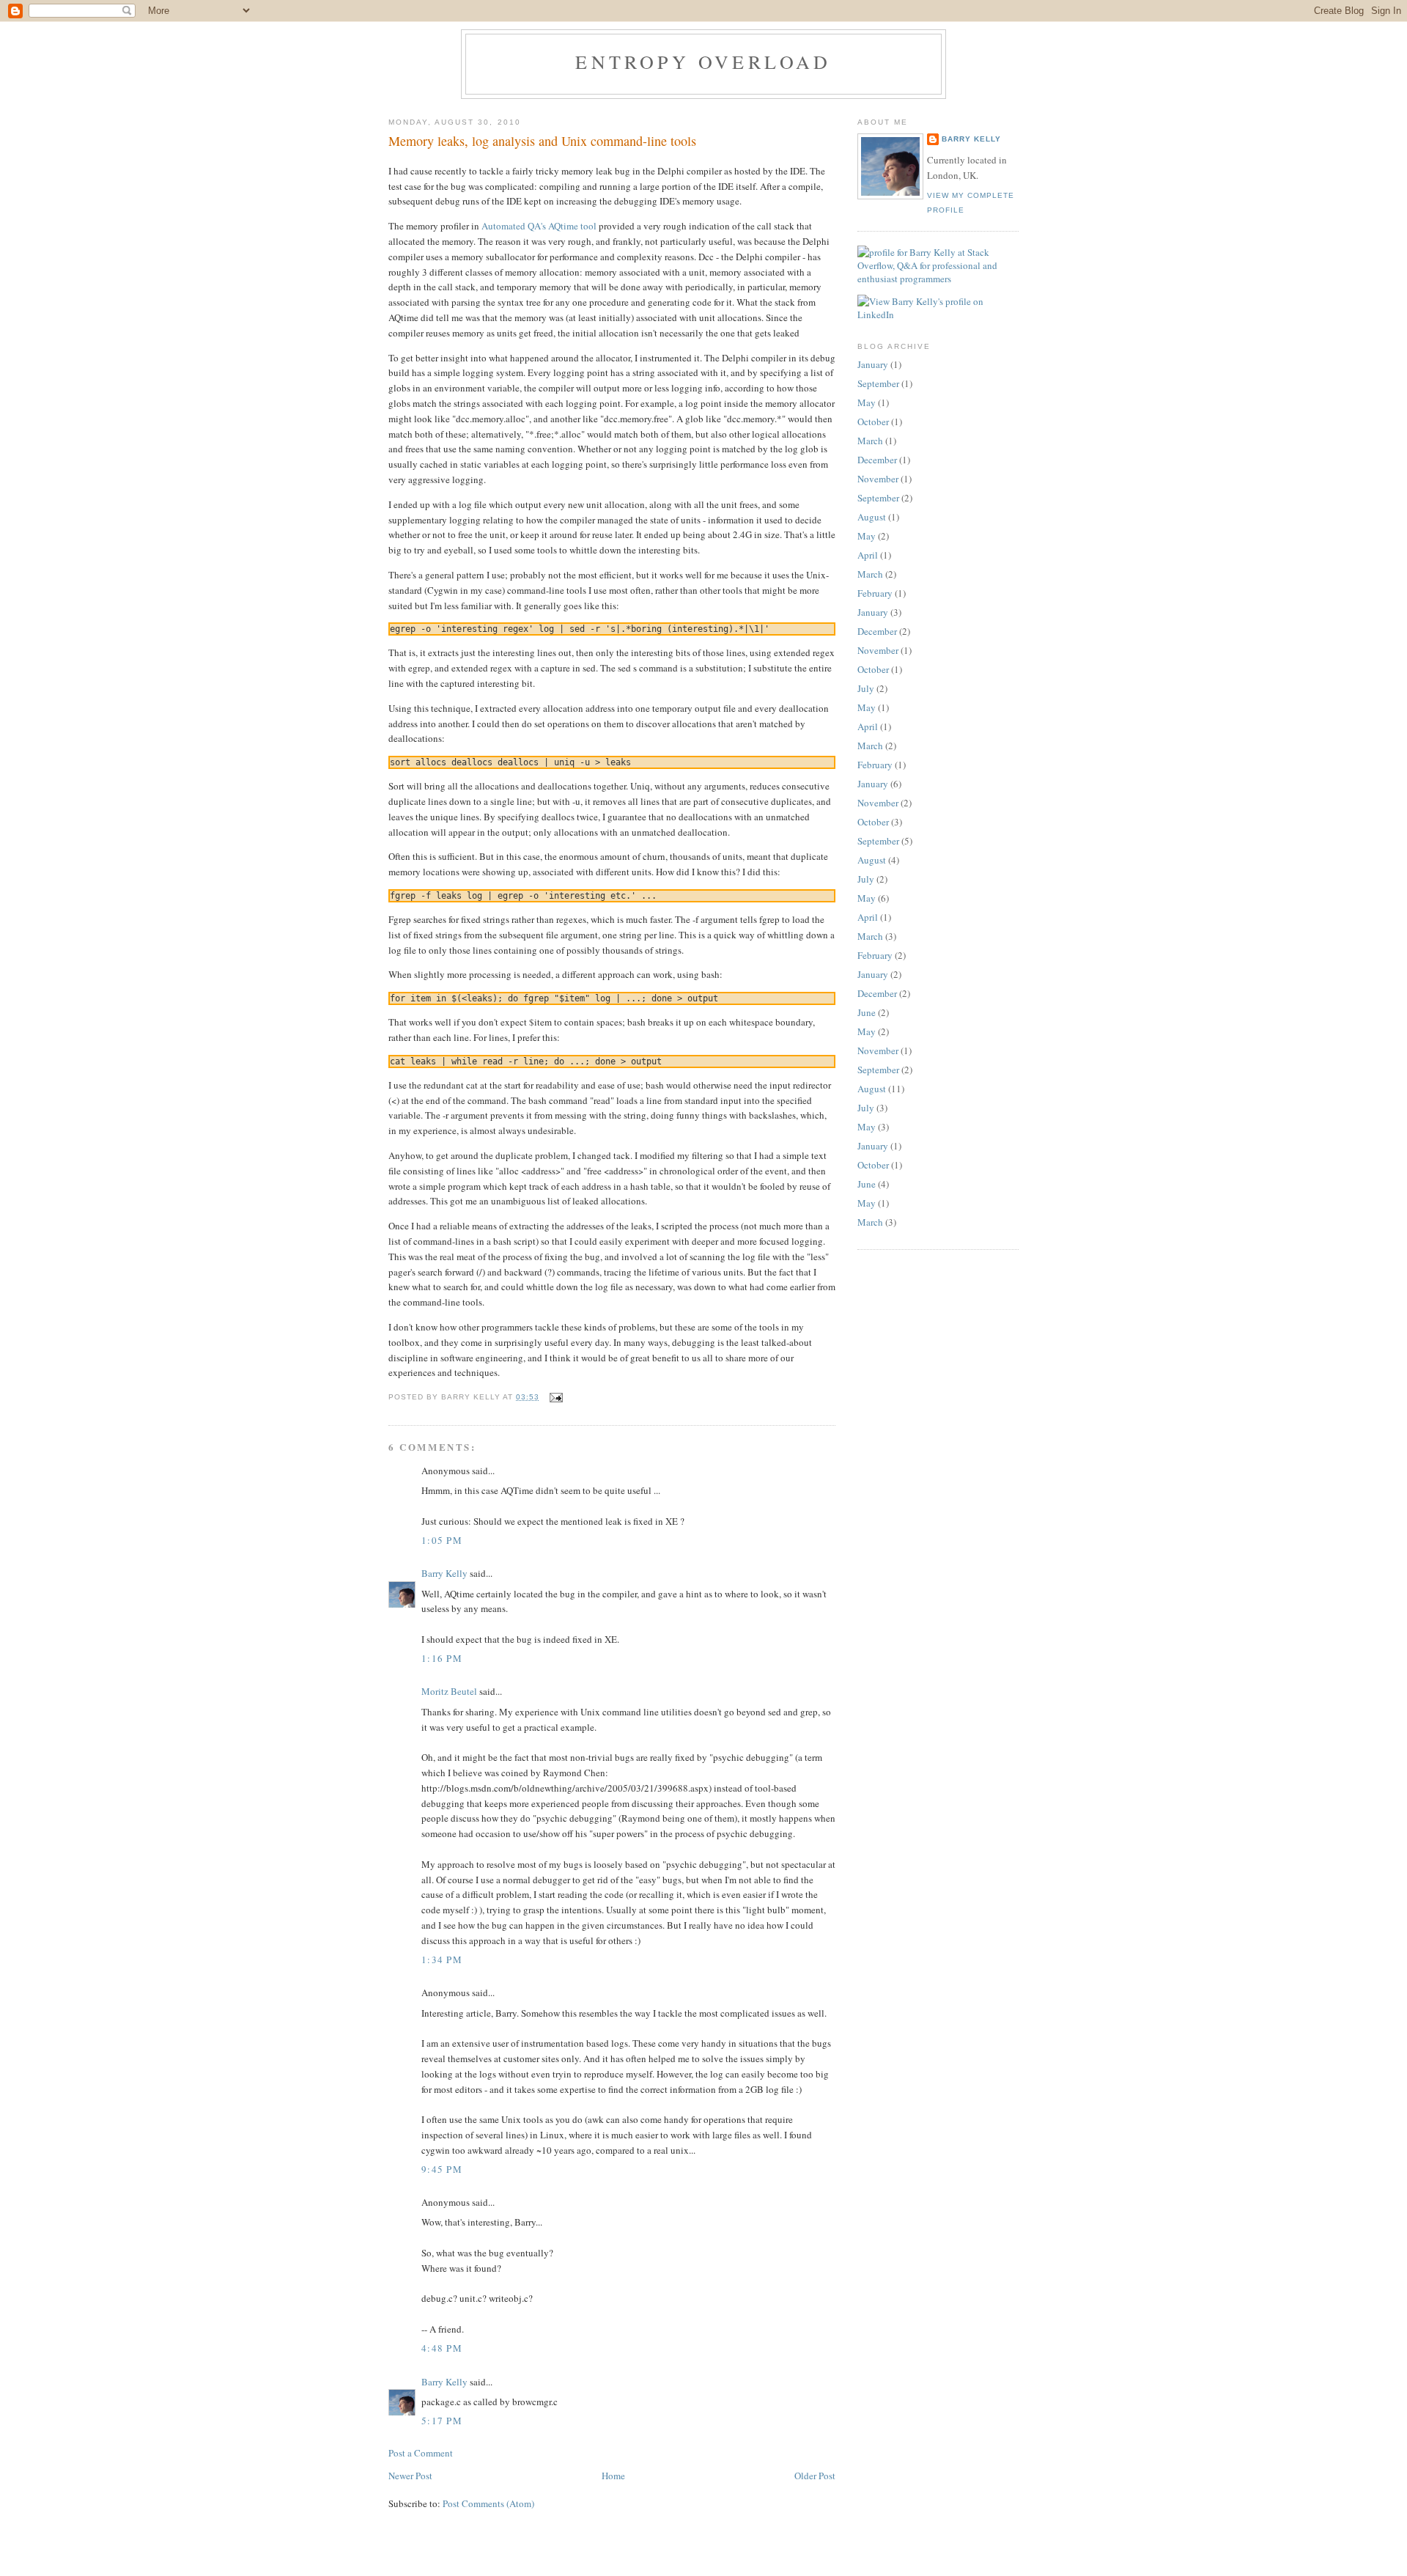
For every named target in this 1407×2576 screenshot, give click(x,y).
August (872, 517)
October (873, 422)
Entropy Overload (703, 62)
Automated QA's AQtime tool (539, 226)
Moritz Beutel (449, 1691)
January (873, 364)
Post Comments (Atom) (488, 2503)
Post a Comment (421, 2453)
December (877, 460)
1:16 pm (442, 1658)
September (878, 383)
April (868, 555)
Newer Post (410, 2476)
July (866, 688)
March (870, 441)
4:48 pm (442, 2348)
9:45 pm (442, 2169)
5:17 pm (442, 2421)
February (875, 593)
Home (613, 2476)
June (867, 1012)
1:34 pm (442, 1959)
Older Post (815, 2476)
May (867, 402)
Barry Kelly (444, 1573)
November (878, 479)
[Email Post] (554, 1397)
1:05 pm (442, 1540)
